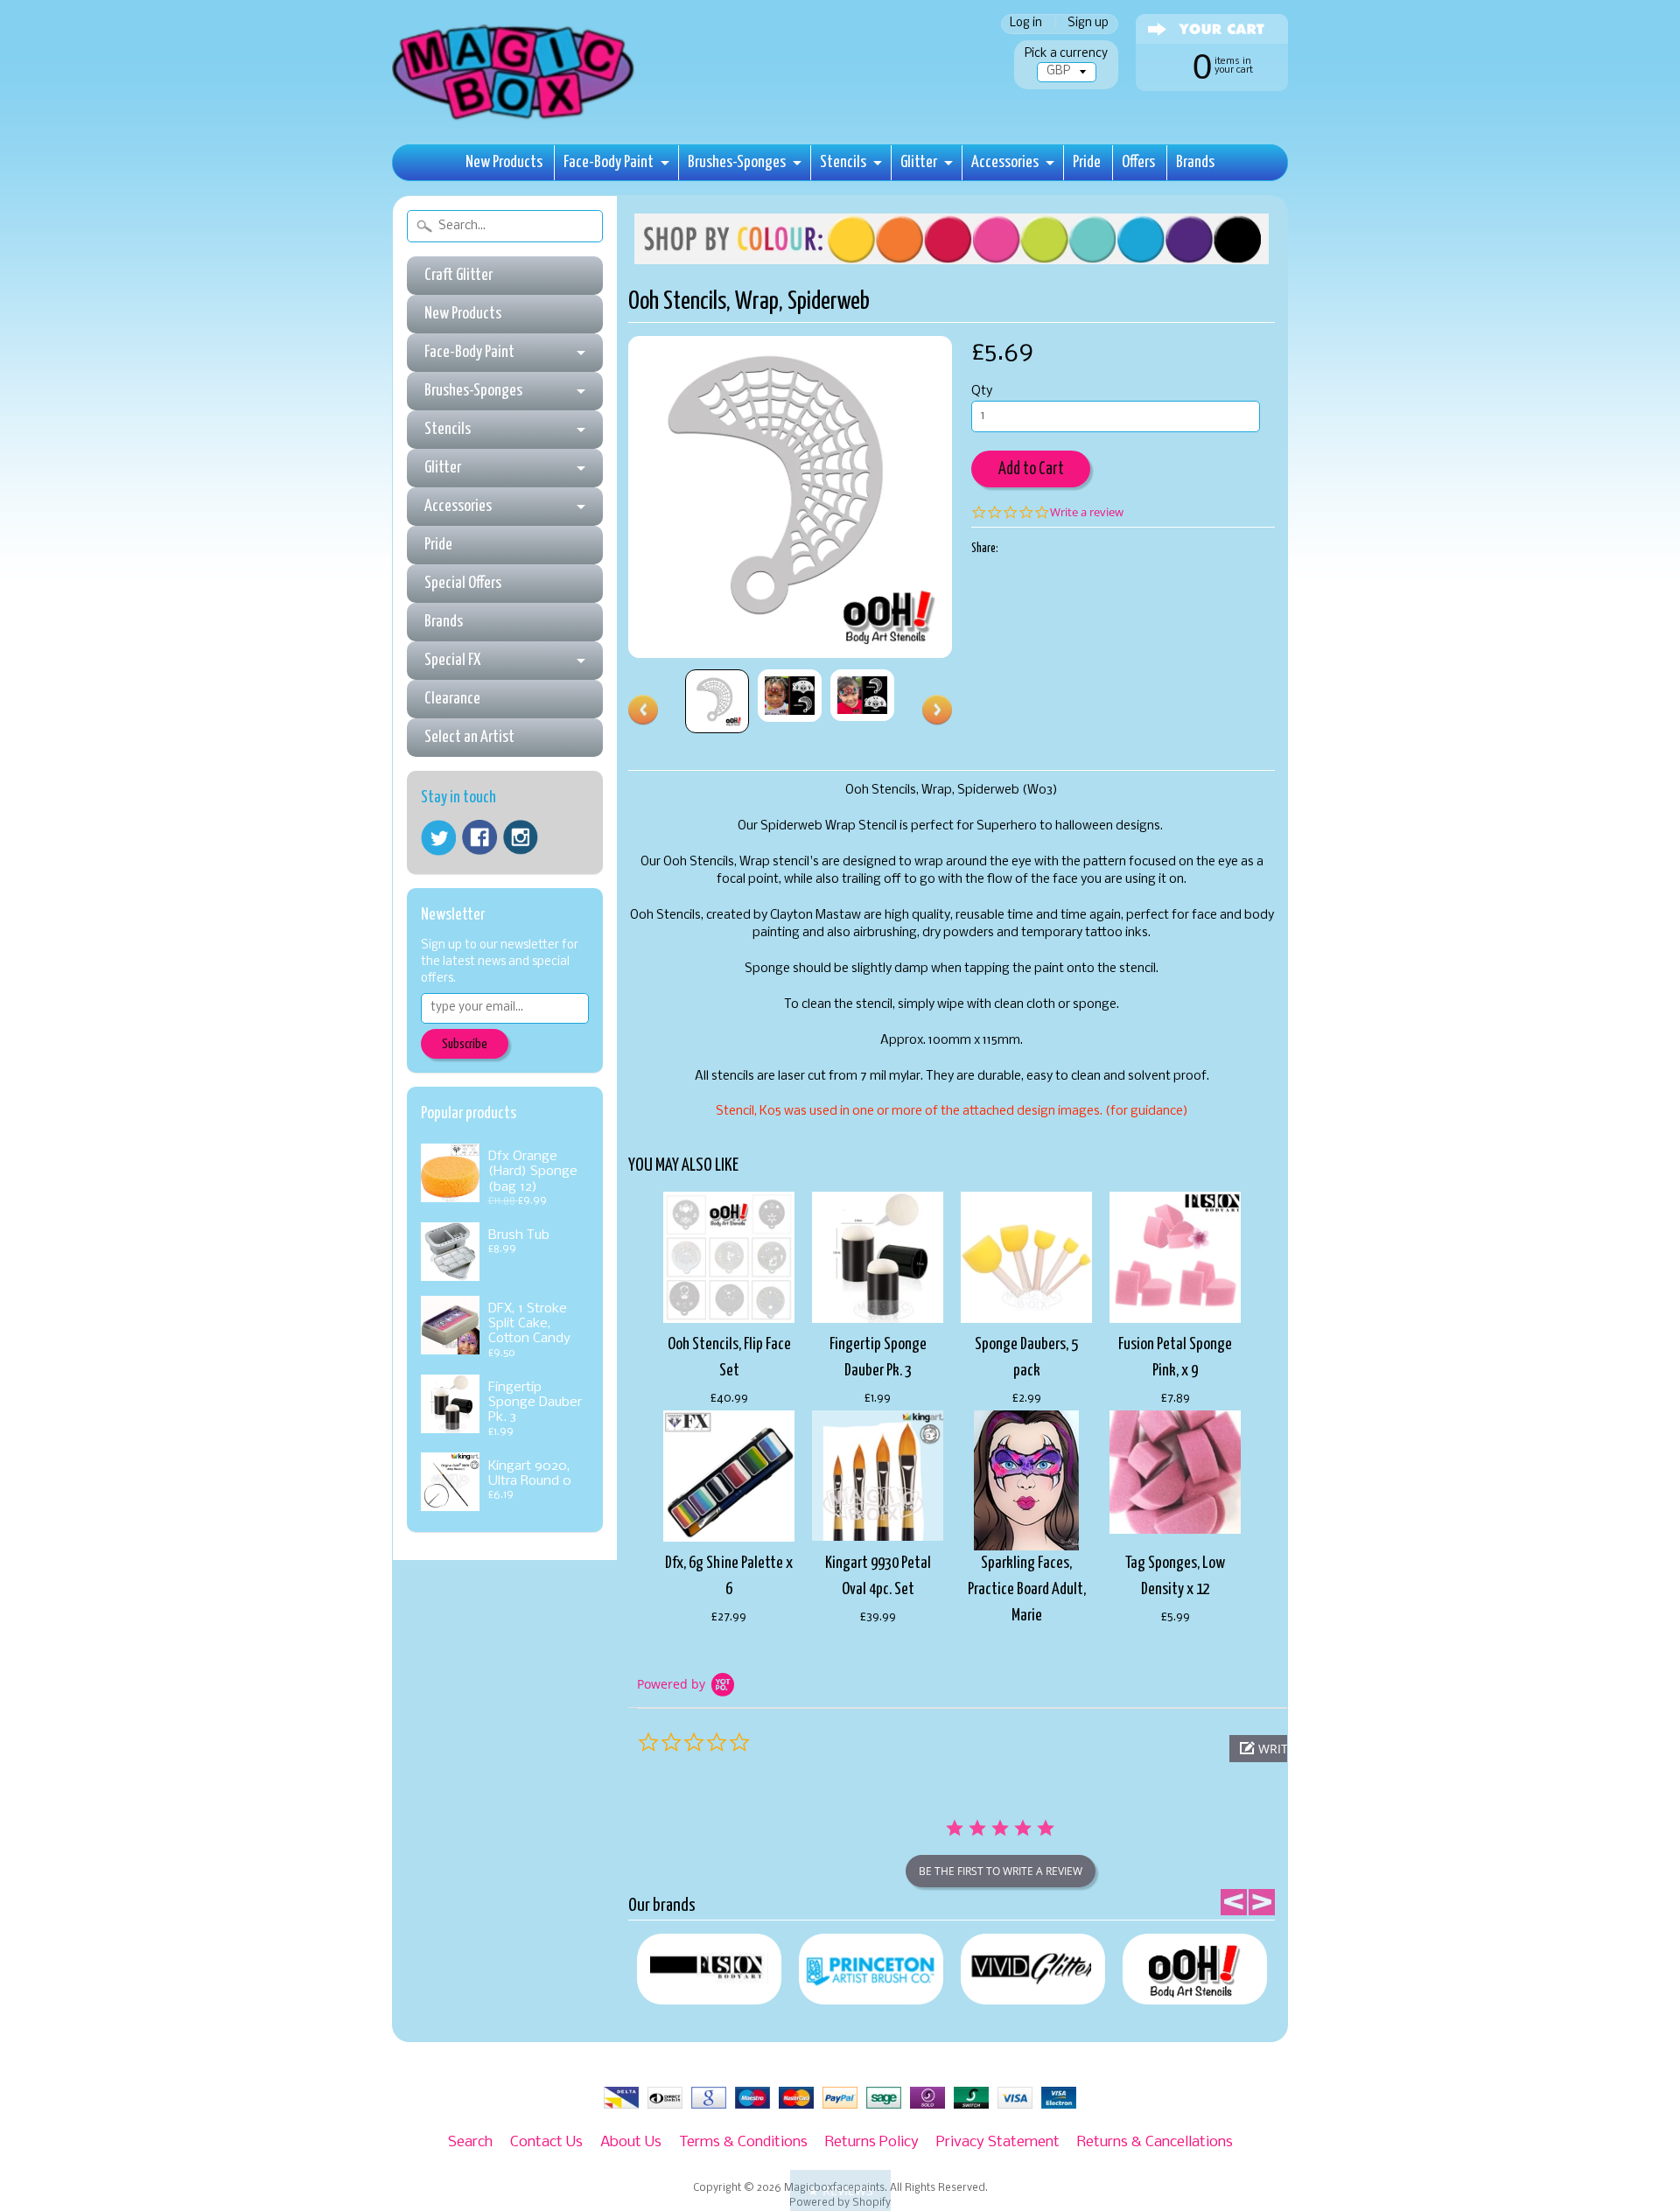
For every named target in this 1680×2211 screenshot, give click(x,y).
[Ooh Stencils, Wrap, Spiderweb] (717, 701)
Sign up (1088, 24)
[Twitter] (438, 838)
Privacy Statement (998, 2142)
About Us (631, 2142)
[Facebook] (479, 837)
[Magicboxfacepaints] (515, 119)
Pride (1087, 162)
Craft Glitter (458, 275)
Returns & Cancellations (1155, 2142)
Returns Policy (872, 2142)
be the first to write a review (1001, 1871)
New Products (504, 162)
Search (470, 2142)
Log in (1026, 24)
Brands (1195, 162)
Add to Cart (1031, 469)
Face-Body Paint (609, 162)
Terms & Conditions (743, 2142)
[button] (840, 2190)
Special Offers (463, 583)
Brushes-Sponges (737, 162)
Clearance (452, 699)
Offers (1138, 162)
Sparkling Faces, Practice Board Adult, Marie (1027, 1589)
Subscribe (465, 1044)
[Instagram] (521, 837)
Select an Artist (469, 737)
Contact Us (546, 2142)
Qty (982, 392)
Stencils (843, 162)
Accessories (1005, 162)
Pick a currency (1066, 54)
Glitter (919, 162)
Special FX (452, 660)
